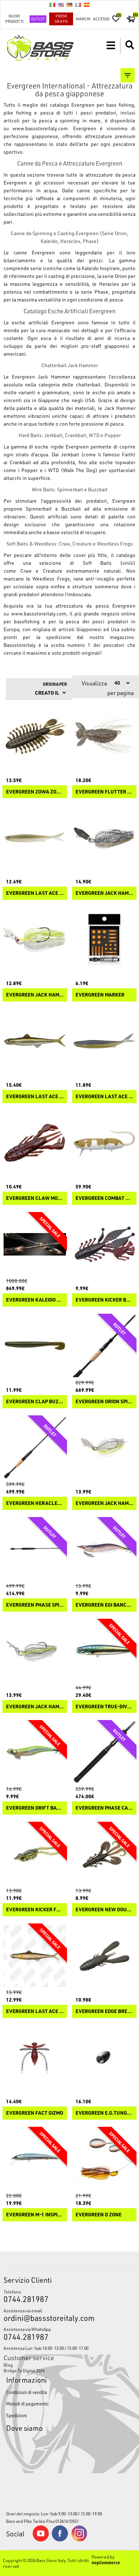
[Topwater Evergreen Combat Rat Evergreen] (104, 1143)
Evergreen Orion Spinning (104, 1402)
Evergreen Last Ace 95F (35, 1097)
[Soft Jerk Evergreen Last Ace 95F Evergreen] (35, 1041)
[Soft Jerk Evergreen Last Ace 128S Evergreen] (35, 838)
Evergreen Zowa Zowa (35, 792)
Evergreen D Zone (99, 2215)
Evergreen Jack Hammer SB (35, 1707)
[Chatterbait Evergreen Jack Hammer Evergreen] (104, 1448)
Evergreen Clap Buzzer (35, 1402)
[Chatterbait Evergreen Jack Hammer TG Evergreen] (104, 838)
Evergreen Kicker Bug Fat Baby (104, 1300)
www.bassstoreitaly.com (40, 128)
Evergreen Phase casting (104, 1808)
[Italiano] (52, 5)
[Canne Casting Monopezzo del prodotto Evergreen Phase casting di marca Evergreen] (104, 1752)
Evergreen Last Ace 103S (104, 1097)
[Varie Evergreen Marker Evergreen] (104, 939)
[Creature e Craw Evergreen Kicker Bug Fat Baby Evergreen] (104, 1244)
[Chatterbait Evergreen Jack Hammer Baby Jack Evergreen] (35, 939)
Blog (8, 2365)
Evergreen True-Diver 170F (104, 1707)
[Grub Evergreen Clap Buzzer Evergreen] (35, 1346)
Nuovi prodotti (14, 19)
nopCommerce (106, 2562)
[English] (61, 5)
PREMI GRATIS (61, 19)
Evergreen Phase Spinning (35, 1605)
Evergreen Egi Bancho (104, 1605)
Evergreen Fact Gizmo (35, 2113)
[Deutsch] (69, 5)
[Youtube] (41, 2540)
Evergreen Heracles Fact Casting (35, 1503)
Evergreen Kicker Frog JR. (35, 1910)
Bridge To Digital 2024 (24, 2370)
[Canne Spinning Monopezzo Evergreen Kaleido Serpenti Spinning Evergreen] (35, 1244)
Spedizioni (16, 2415)
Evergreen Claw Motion (35, 1198)
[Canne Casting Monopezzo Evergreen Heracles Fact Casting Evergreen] (35, 1448)
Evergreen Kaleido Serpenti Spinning (35, 1300)
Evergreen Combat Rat (104, 1198)
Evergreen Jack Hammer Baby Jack (35, 995)
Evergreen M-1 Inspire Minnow (35, 2215)
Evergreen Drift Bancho (35, 1808)
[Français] (78, 5)
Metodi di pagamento (27, 2403)
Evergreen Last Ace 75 (35, 2011)
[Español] (87, 5)
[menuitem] (70, 2365)
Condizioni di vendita (27, 2392)
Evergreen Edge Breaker (104, 2011)
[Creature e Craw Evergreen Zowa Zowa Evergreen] (35, 736)
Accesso (101, 19)
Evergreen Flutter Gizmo (104, 792)
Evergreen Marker (100, 995)
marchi (83, 19)
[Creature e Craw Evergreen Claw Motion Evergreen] (35, 1143)
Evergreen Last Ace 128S (35, 893)
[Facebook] (60, 2540)
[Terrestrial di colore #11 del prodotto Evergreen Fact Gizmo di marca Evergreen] (35, 2057)
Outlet (38, 19)
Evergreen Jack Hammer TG (104, 893)
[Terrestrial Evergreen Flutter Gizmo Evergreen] (104, 736)
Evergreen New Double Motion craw (104, 1910)
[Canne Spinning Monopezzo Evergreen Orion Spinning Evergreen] (104, 1346)
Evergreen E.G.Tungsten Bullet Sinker (104, 2113)
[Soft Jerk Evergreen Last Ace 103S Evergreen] (104, 1041)
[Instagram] (79, 2540)
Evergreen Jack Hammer (104, 1503)
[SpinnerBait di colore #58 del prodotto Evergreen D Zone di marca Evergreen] (104, 2159)
